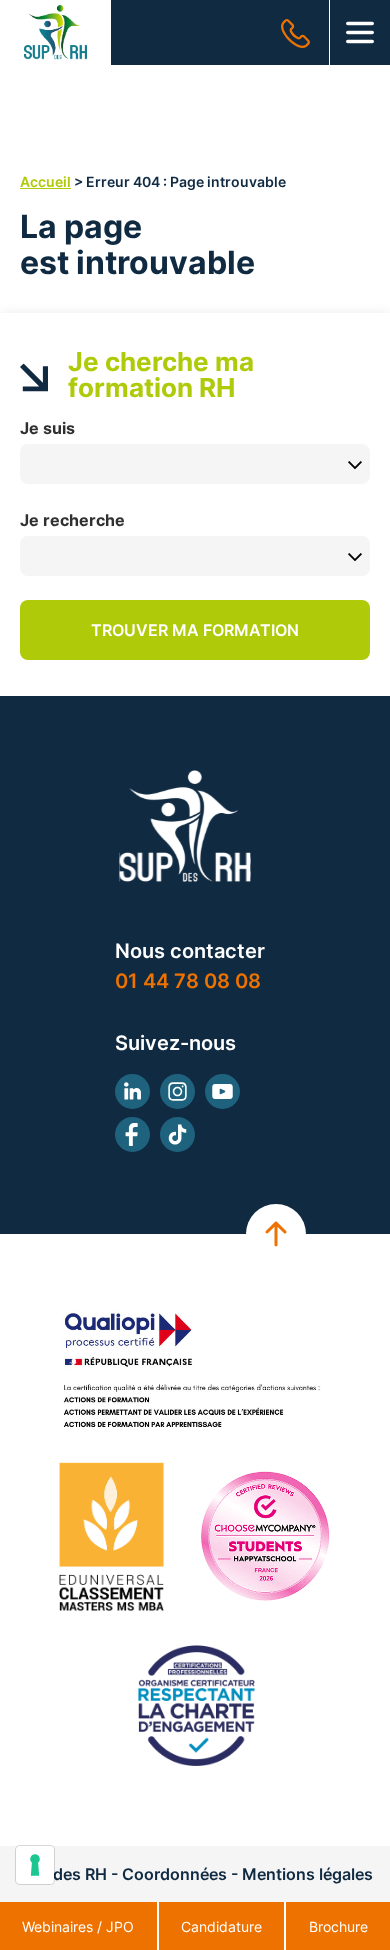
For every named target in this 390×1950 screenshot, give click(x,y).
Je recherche (72, 520)
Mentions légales (307, 1874)
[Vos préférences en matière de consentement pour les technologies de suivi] (35, 1865)
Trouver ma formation (195, 630)
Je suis (47, 428)
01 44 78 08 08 (188, 981)
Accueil (45, 181)
